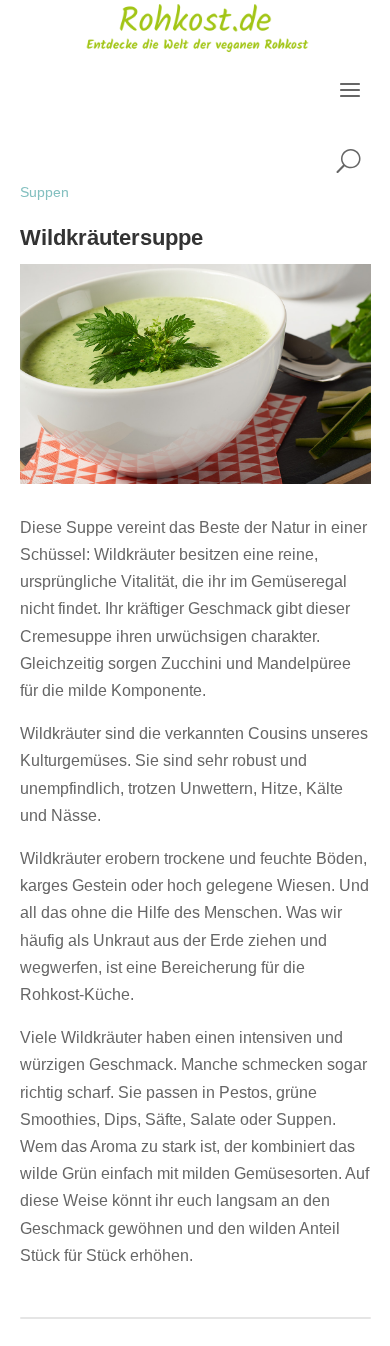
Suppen (44, 192)
